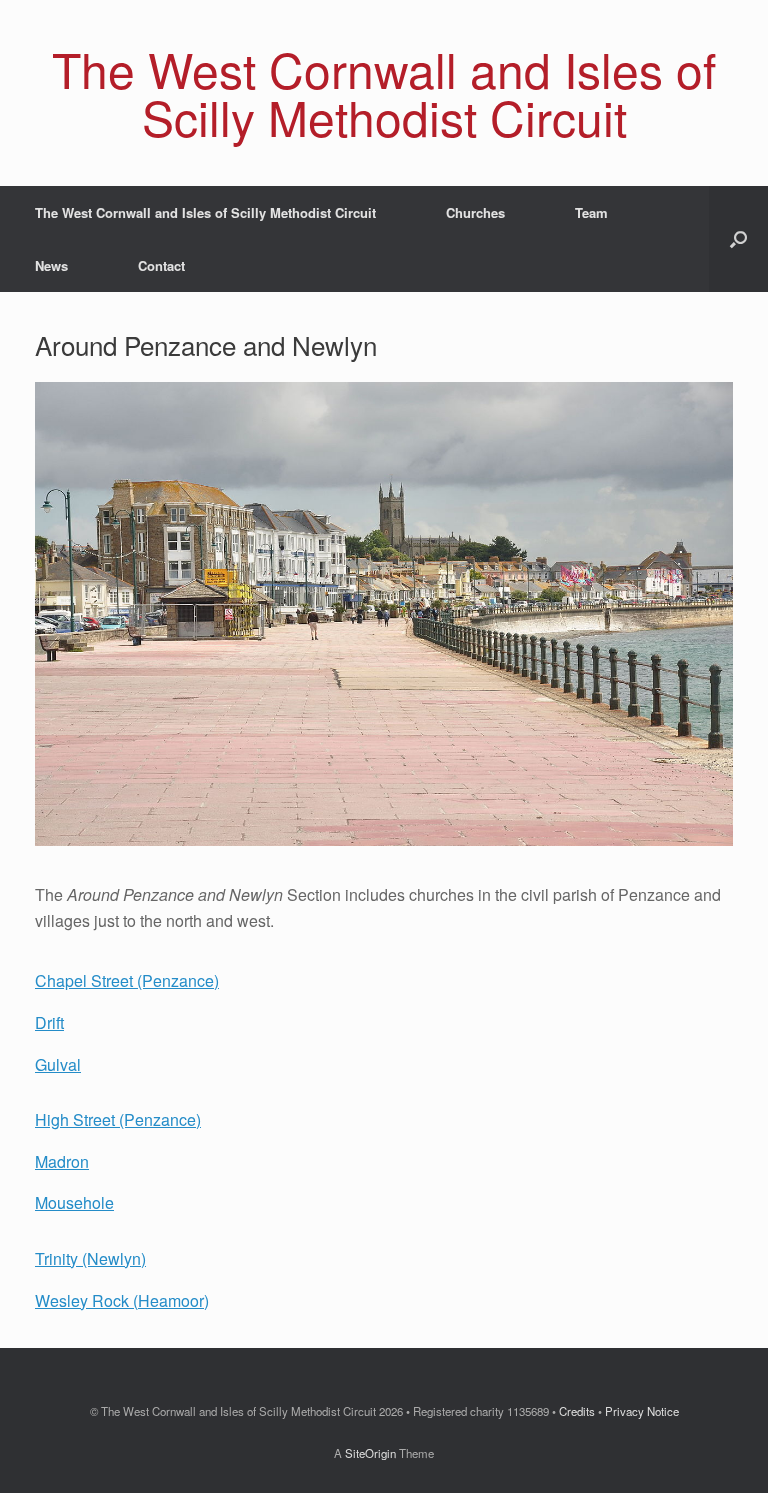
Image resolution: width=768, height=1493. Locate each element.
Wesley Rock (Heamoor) (122, 1300)
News (51, 265)
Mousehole (74, 1202)
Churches (475, 212)
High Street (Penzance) (118, 1119)
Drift (49, 1022)
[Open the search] (738, 239)
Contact (161, 265)
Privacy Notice (642, 1411)
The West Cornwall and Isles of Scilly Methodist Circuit (205, 212)
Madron (62, 1161)
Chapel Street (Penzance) (127, 980)
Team (591, 212)
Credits (577, 1411)
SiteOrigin (370, 1453)
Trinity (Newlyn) (90, 1258)
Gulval (58, 1064)
